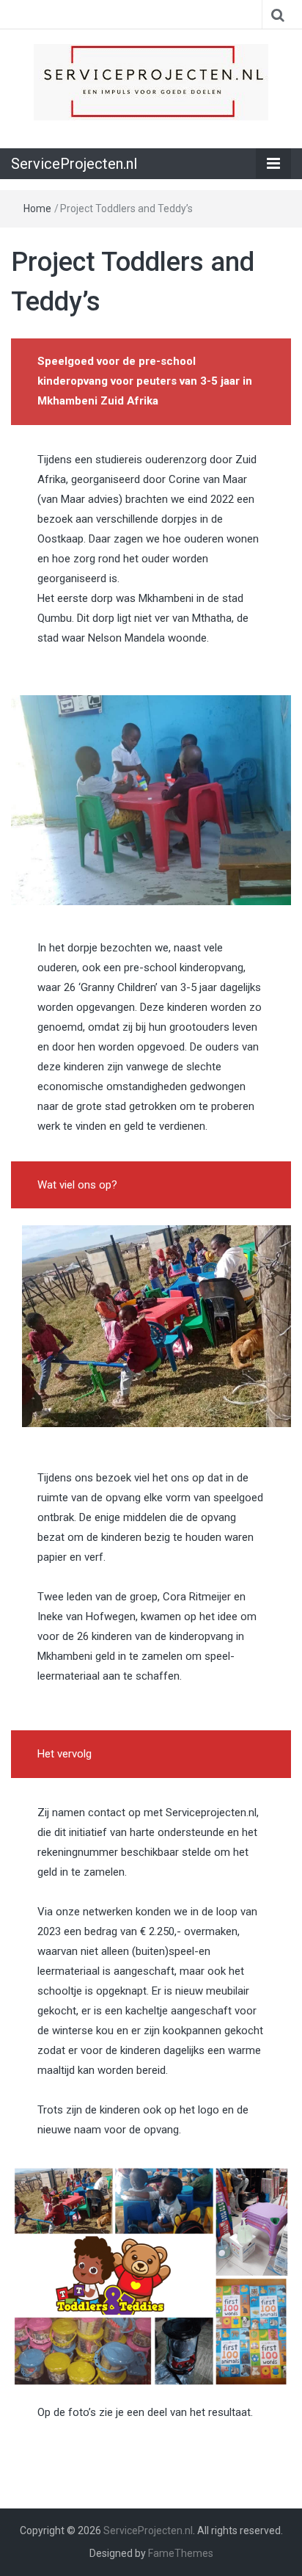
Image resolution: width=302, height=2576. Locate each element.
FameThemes (181, 2553)
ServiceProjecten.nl (74, 164)
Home (37, 208)
